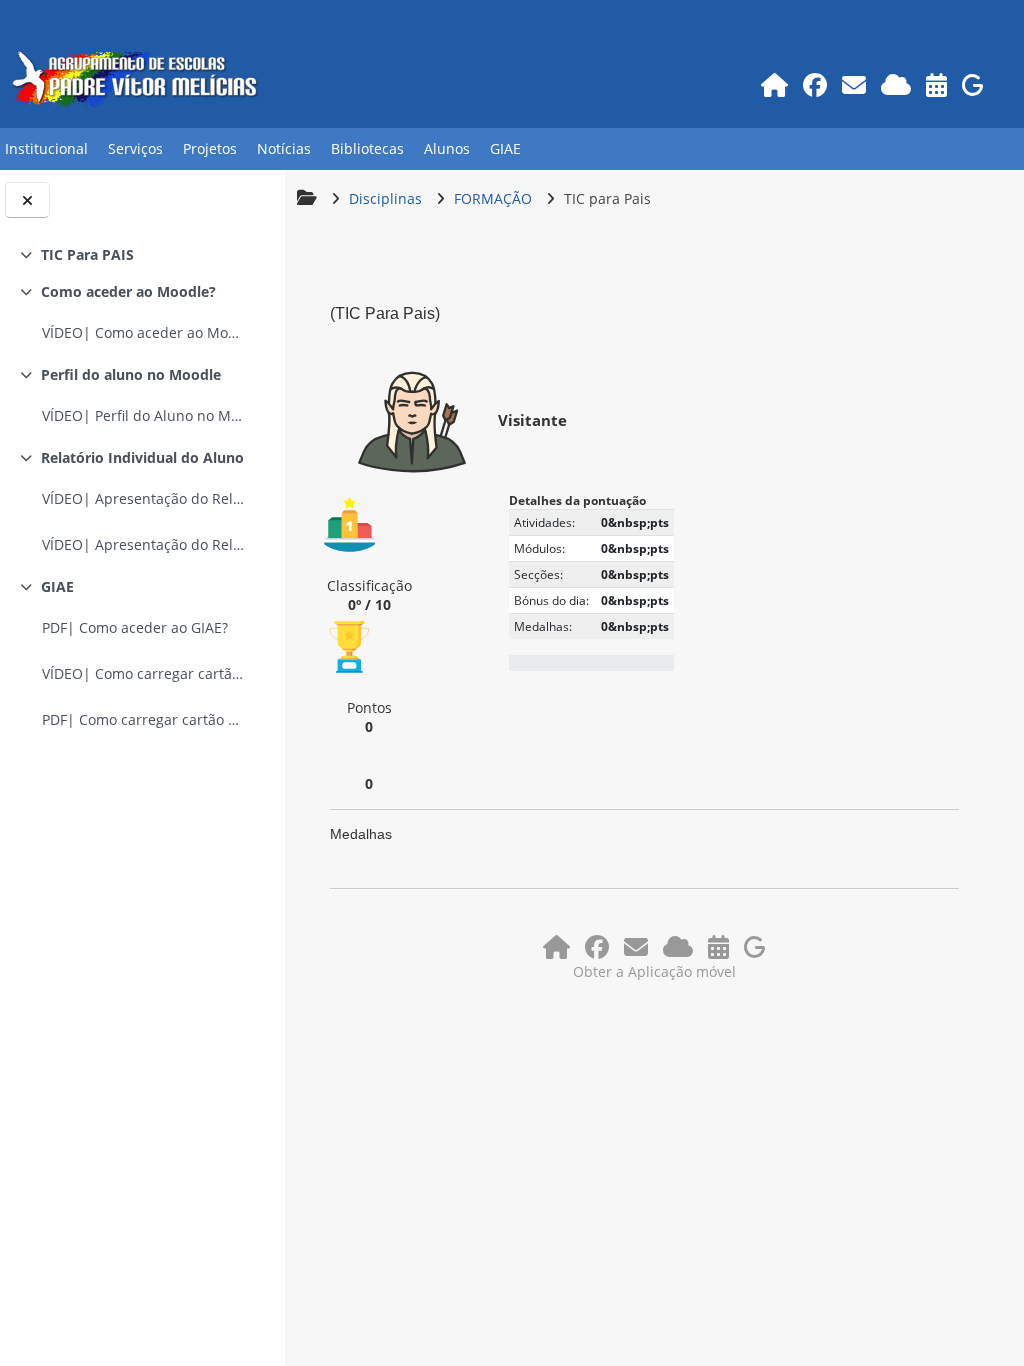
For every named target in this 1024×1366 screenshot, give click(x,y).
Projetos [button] (210, 148)
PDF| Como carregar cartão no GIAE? (144, 719)
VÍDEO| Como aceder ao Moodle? (144, 332)
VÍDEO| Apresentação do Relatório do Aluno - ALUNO (144, 544)
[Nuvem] (895, 84)
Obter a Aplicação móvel (654, 971)
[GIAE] (972, 84)
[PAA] (936, 84)
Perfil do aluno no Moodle (131, 374)
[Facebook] (814, 84)
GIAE (57, 586)
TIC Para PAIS (87, 254)
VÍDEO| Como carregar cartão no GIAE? (144, 673)
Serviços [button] (135, 148)
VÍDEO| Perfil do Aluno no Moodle (144, 415)
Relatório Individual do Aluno (142, 457)
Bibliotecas (367, 148)
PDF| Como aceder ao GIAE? (135, 627)
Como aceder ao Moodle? (128, 291)
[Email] (853, 84)
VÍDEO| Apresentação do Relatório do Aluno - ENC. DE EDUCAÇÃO (144, 498)
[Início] (774, 84)
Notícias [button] (284, 148)
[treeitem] (142, 254)
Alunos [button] (447, 148)
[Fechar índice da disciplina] (27, 200)
